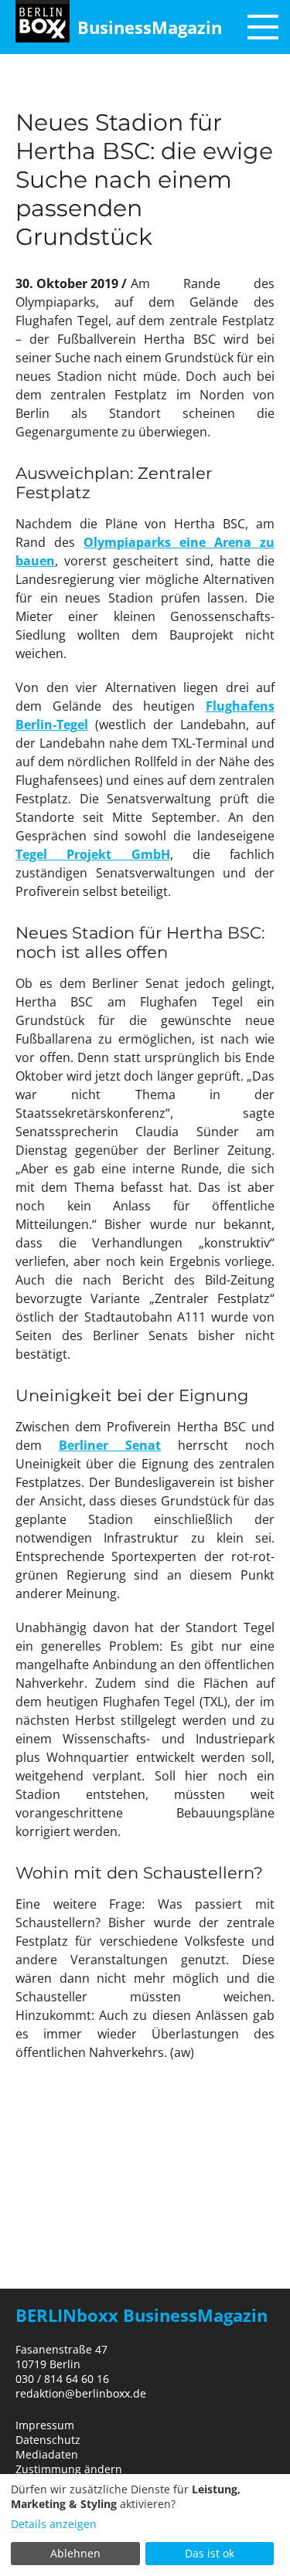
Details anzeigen (54, 2524)
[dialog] (145, 2525)
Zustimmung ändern (69, 2469)
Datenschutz (48, 2440)
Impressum (45, 2425)
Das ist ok (210, 2553)
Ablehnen (75, 2553)
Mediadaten (47, 2454)
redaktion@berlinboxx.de (81, 2393)
